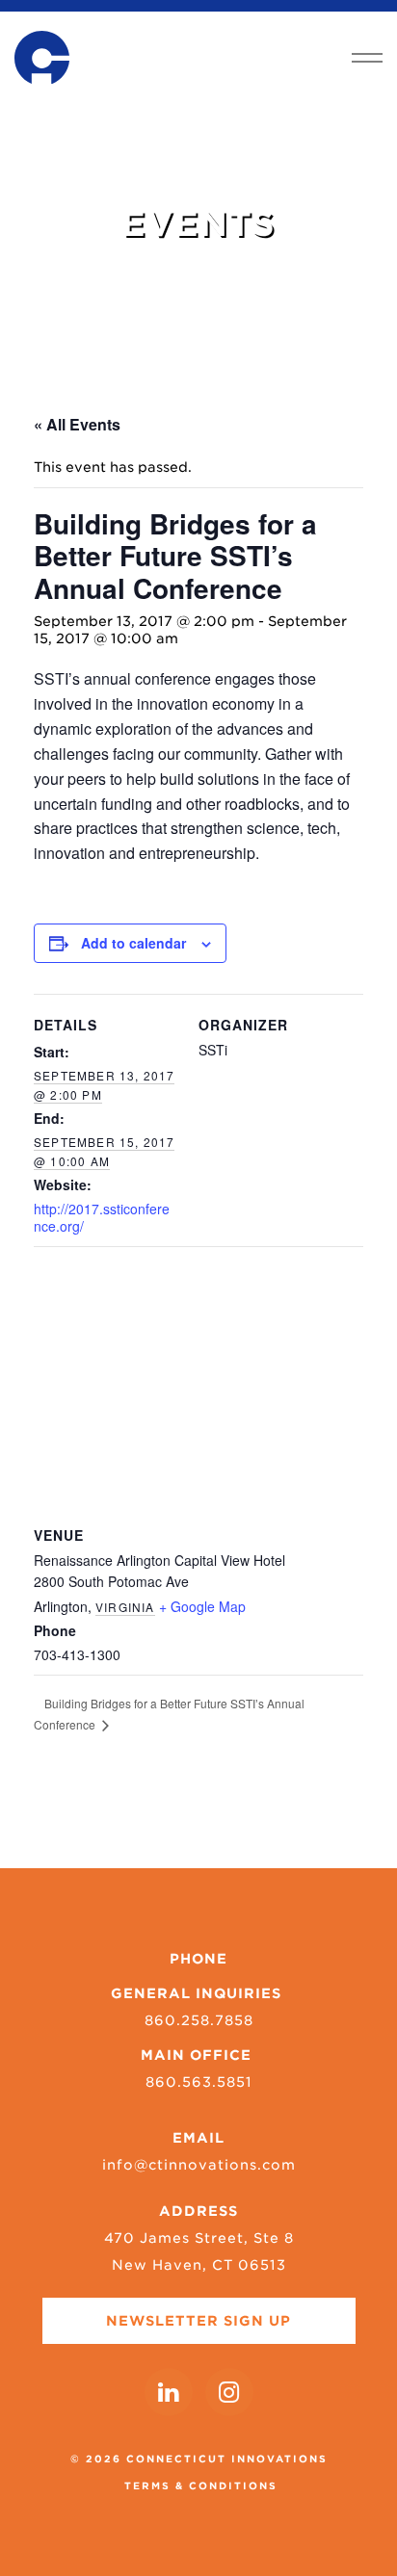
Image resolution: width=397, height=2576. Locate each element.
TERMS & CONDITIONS (201, 2485)
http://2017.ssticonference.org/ (102, 1217)
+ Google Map (202, 1606)
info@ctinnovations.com (199, 2165)
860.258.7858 (199, 2020)
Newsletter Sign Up (198, 2321)
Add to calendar (133, 943)
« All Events (77, 424)
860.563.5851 (199, 2082)
